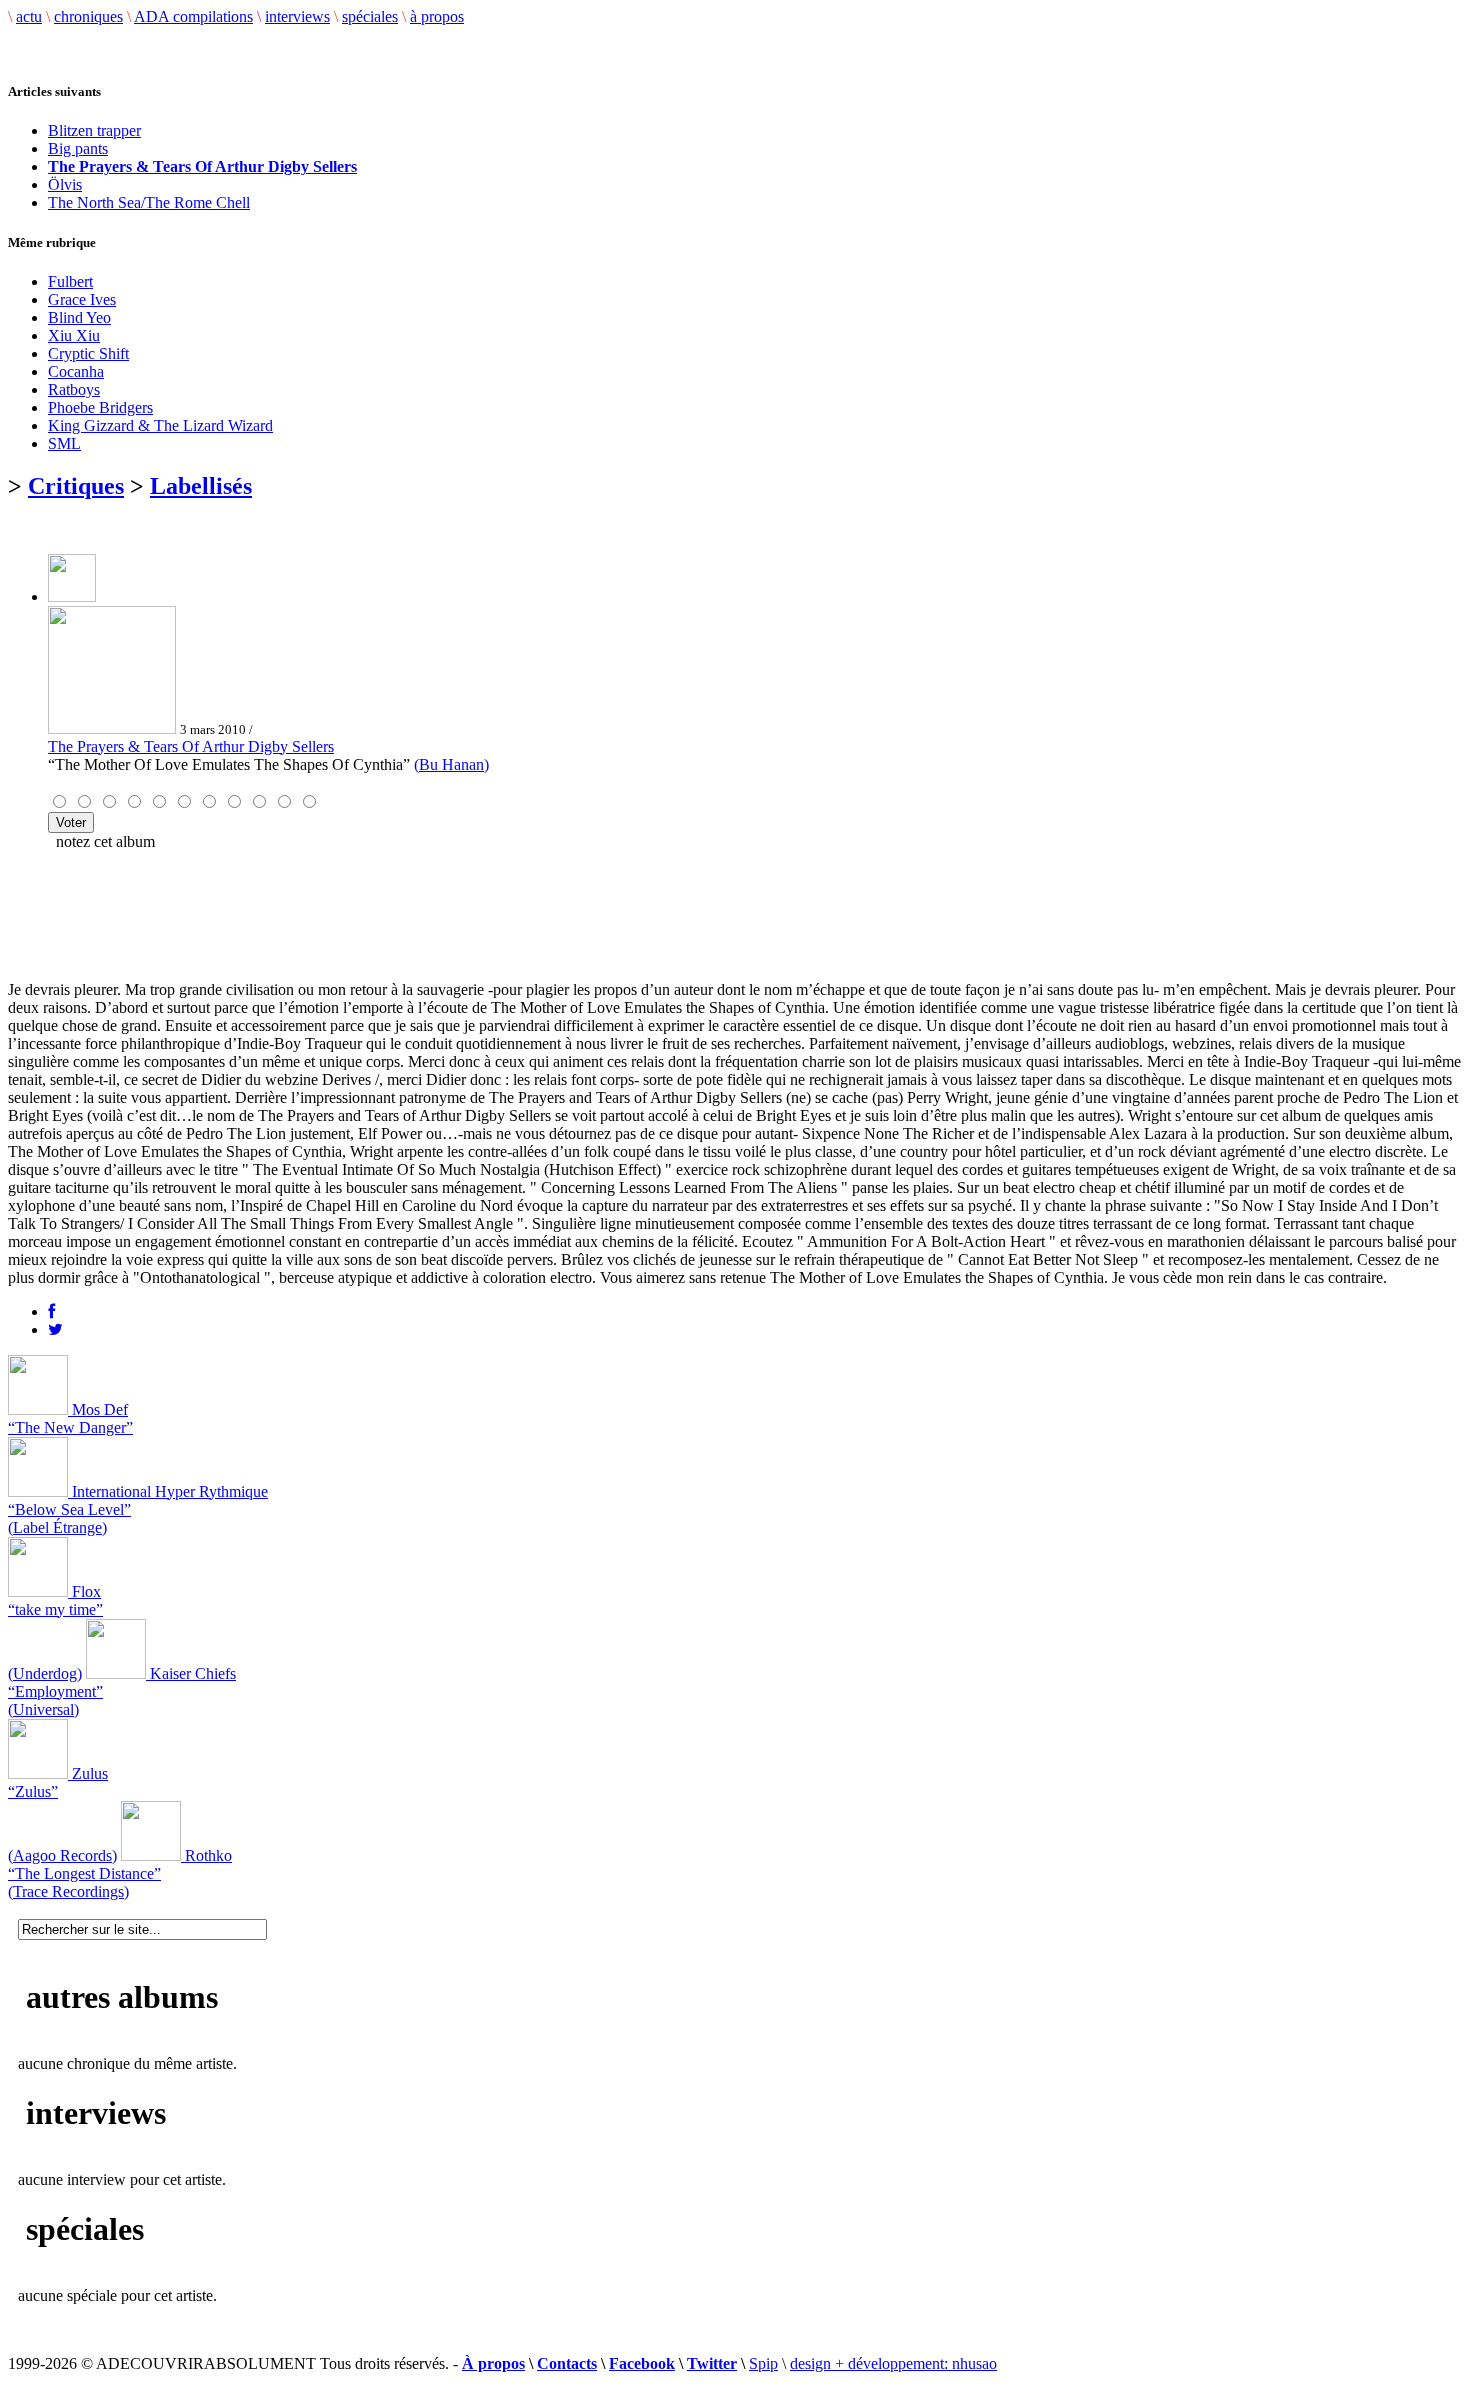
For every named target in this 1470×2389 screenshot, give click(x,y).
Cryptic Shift (88, 353)
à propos (437, 16)
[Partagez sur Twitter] (55, 1329)
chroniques (88, 16)
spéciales (370, 16)
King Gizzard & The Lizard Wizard (160, 425)
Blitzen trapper (94, 130)
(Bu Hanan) (451, 764)
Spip (763, 2363)
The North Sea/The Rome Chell (149, 202)
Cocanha (76, 371)
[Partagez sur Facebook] (51, 1311)
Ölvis (65, 184)
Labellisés (201, 486)
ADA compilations (193, 16)
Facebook (642, 2363)
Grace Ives (82, 299)
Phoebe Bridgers (100, 407)
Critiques (76, 486)
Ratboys (74, 389)
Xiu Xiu (74, 335)
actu (29, 16)
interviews (297, 16)
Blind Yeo (79, 317)
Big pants (78, 148)
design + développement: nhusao (893, 2363)
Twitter (712, 2363)
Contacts (567, 2363)
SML (64, 443)
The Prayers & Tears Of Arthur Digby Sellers (191, 746)
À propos (493, 2363)
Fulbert (70, 281)
